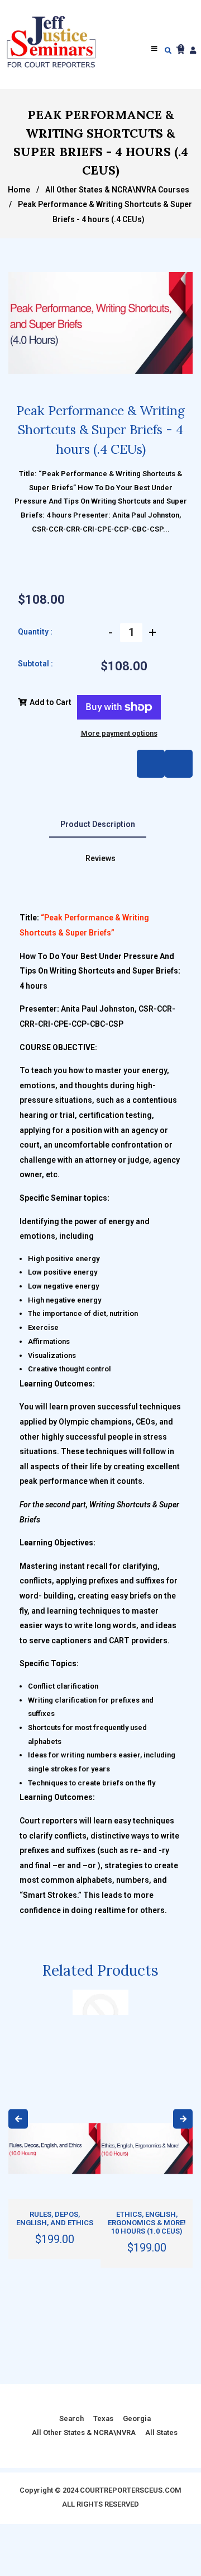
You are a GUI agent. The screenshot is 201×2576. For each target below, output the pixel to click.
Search (71, 2418)
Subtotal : (35, 664)
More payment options (119, 733)
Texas (103, 2418)
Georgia (137, 2418)
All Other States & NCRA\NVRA (84, 2432)
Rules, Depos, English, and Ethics (55, 2218)
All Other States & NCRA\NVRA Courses (117, 190)
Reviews (100, 858)
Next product (151, 764)
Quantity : (35, 632)
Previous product (179, 764)
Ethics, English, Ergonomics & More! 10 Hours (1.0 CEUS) (147, 2223)
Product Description (98, 824)
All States (161, 2432)
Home (19, 190)
